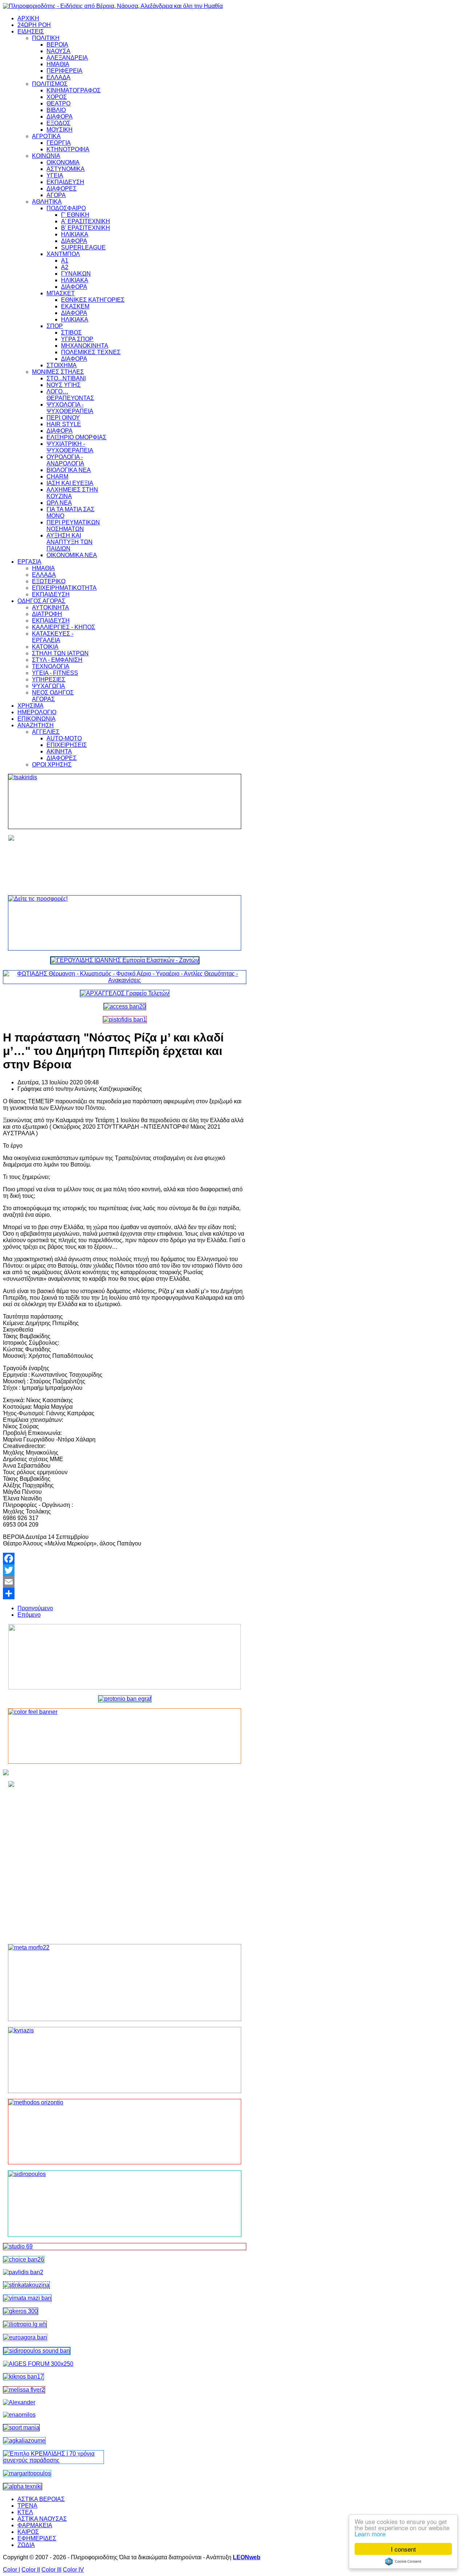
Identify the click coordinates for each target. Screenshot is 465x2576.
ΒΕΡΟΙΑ (57, 45)
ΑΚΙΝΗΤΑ (59, 751)
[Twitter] (125, 1570)
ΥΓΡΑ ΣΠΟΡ (77, 339)
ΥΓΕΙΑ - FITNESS (55, 673)
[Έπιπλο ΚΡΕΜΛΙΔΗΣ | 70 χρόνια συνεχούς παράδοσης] (53, 2460)
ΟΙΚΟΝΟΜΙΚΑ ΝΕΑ (72, 555)
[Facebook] (125, 1559)
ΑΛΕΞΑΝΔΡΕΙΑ (67, 58)
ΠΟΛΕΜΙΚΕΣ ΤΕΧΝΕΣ (91, 352)
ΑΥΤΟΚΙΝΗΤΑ (50, 607)
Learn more (370, 2534)
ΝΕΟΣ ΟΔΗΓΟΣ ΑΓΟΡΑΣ (53, 696)
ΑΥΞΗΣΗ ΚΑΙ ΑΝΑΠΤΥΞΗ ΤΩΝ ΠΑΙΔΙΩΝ (70, 542)
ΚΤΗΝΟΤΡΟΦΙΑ (68, 149)
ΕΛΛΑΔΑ (58, 77)
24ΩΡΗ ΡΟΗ (34, 25)
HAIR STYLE (64, 424)
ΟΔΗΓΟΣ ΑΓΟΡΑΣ (41, 601)
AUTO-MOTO (64, 738)
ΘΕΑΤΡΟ (58, 103)
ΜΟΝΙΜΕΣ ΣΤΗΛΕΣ (58, 372)
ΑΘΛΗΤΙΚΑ (47, 202)
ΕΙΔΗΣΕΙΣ (31, 31)
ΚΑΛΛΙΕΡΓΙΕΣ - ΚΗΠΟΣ (64, 627)
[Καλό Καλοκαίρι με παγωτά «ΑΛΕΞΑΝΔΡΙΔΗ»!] (125, 1860)
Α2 (65, 267)
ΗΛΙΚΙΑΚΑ (75, 234)
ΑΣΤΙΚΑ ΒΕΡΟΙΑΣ (41, 2499)
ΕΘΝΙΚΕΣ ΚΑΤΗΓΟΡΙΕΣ (93, 300)
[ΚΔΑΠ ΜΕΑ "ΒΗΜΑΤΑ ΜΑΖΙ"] (27, 2298)
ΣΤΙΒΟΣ (71, 333)
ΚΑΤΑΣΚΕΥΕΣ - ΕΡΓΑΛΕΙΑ (53, 637)
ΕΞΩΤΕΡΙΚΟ (49, 581)
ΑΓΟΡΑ (56, 195)
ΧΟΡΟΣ (57, 97)
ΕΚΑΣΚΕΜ (75, 306)
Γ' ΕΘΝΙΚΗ (75, 215)
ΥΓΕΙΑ (55, 175)
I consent (403, 2549)
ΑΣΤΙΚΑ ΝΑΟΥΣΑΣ (42, 2519)
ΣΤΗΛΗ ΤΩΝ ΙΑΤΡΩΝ (60, 653)
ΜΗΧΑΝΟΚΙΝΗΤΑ (85, 346)
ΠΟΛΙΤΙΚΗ (46, 38)
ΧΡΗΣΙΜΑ (31, 706)
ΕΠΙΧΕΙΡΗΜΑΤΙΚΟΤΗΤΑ (64, 588)
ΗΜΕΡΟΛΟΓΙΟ (37, 712)
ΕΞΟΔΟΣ (58, 123)
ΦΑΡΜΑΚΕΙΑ (35, 2525)
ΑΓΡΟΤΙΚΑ (46, 136)
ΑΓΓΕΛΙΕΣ (46, 732)
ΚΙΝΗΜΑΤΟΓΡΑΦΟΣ (74, 90)
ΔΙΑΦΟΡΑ (60, 117)
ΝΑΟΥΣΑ (58, 51)
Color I (11, 2570)
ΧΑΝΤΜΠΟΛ (63, 254)
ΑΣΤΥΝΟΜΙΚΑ (66, 169)
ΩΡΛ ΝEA (59, 503)
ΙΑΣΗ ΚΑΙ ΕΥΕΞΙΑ (70, 483)
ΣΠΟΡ (55, 326)
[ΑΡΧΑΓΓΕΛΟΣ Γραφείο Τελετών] (125, 993)
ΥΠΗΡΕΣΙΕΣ (49, 679)
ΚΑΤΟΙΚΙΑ (45, 647)
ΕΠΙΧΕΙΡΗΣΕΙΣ (67, 745)
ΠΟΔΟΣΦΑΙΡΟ (66, 208)
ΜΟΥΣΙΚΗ (60, 130)
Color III (51, 2570)
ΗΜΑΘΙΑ (58, 64)
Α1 (65, 261)
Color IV (73, 2570)
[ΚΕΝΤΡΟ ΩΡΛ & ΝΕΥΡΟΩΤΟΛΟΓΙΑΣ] (23, 2272)
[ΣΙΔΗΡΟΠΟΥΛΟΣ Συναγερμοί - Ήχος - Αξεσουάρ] (37, 2351)
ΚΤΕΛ (25, 2512)
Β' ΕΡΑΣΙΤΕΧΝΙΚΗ (86, 228)
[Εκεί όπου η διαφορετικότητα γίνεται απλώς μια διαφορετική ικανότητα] (24, 2441)
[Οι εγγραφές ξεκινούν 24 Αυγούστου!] (24, 2259)
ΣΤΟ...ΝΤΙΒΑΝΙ (66, 378)
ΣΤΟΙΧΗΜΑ (62, 365)
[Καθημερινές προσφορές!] (125, 923)
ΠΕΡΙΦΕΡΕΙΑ (64, 71)
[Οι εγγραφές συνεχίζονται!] (125, 2132)
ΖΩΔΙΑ (26, 2545)
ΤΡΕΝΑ (27, 2506)
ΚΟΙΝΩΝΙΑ (46, 156)
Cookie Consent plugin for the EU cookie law (403, 2561)
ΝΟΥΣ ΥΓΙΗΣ (64, 385)
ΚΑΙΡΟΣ (28, 2532)
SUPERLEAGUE (83, 247)
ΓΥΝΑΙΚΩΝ (76, 274)
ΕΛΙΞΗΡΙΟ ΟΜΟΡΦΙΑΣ (76, 437)
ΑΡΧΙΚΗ (28, 18)
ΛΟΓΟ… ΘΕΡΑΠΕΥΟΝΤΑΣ (70, 395)
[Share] (125, 1593)
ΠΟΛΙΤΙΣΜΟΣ (50, 84)
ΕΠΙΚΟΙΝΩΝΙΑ (37, 719)
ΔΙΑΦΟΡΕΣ (62, 189)
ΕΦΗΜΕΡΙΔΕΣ (37, 2538)
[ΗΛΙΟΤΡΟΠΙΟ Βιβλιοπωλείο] (25, 2324)
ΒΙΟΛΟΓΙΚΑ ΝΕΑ (69, 470)
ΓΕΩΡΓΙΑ (59, 143)
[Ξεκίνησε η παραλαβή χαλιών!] (23, 2377)
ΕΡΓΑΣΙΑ (29, 562)
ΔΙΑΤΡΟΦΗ (47, 614)
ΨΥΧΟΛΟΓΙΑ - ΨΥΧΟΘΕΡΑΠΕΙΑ (70, 408)
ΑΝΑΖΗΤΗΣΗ (36, 725)
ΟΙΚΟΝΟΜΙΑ (63, 162)
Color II (31, 2570)
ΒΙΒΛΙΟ (56, 110)
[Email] (125, 1582)
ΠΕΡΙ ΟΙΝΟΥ (63, 418)
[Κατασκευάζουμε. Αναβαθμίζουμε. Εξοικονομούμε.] (125, 1019)
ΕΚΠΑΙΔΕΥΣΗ (65, 182)
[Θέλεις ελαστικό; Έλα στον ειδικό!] (125, 801)
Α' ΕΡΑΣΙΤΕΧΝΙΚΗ (86, 221)
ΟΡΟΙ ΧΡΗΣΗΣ (52, 765)
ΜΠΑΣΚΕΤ (61, 293)
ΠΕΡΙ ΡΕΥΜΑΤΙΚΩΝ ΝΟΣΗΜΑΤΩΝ (73, 526)
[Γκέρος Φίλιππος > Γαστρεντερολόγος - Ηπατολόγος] (21, 2311)
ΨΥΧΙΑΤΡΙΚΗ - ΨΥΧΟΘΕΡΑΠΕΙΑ (70, 447)
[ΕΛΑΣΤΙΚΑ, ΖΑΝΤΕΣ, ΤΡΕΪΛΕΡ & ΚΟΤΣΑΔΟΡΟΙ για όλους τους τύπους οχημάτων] (125, 960)
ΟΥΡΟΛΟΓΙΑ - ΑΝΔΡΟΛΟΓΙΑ (65, 460)
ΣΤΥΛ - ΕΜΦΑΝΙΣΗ (57, 660)
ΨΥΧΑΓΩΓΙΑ (48, 686)
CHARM (57, 477)
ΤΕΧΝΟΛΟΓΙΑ (51, 666)
